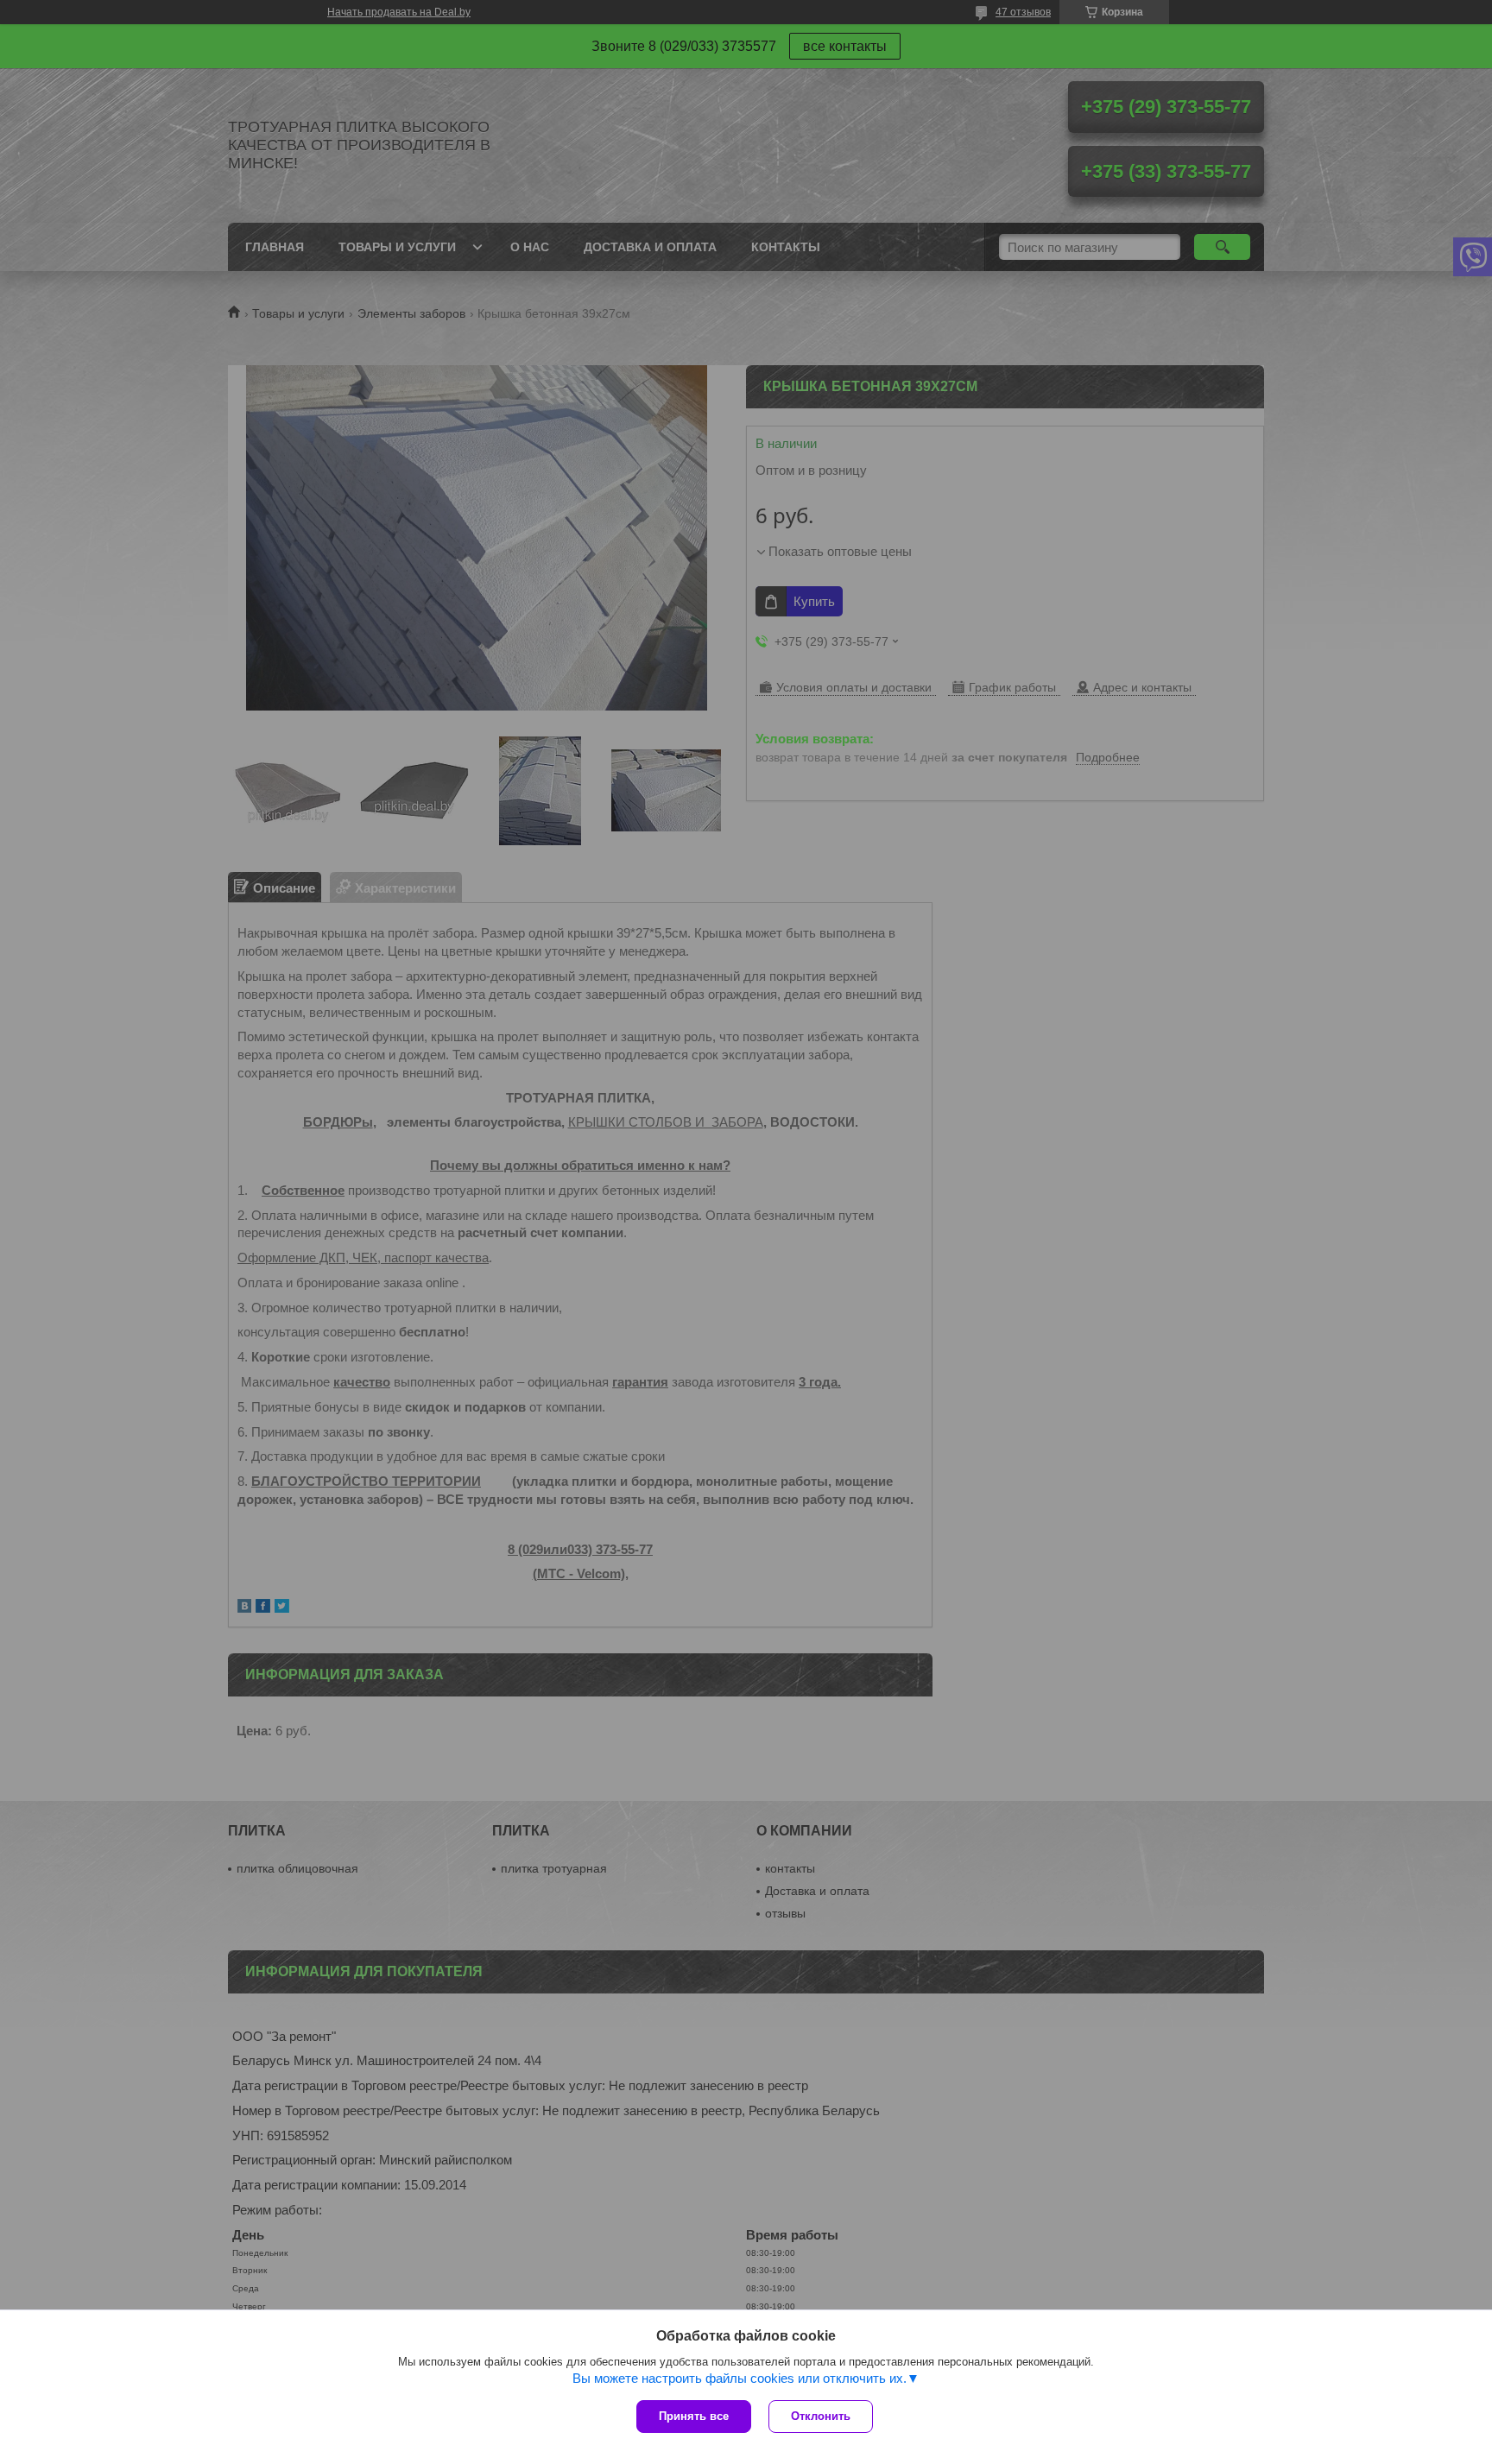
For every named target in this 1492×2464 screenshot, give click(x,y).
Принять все (694, 2416)
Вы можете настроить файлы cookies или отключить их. (740, 2378)
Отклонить (821, 2416)
